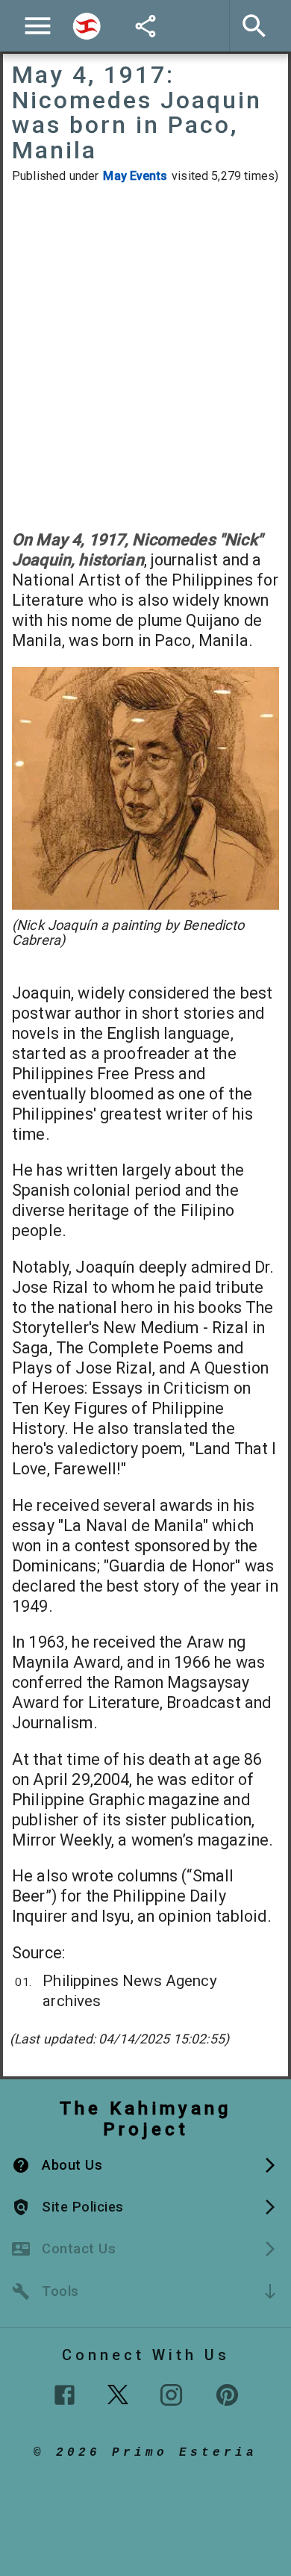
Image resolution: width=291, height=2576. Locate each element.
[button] (145, 2165)
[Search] (87, 26)
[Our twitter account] (118, 2393)
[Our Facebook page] (65, 2395)
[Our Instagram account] (171, 2395)
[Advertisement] (145, 356)
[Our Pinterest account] (227, 2395)
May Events (135, 176)
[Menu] (38, 26)
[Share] (145, 26)
